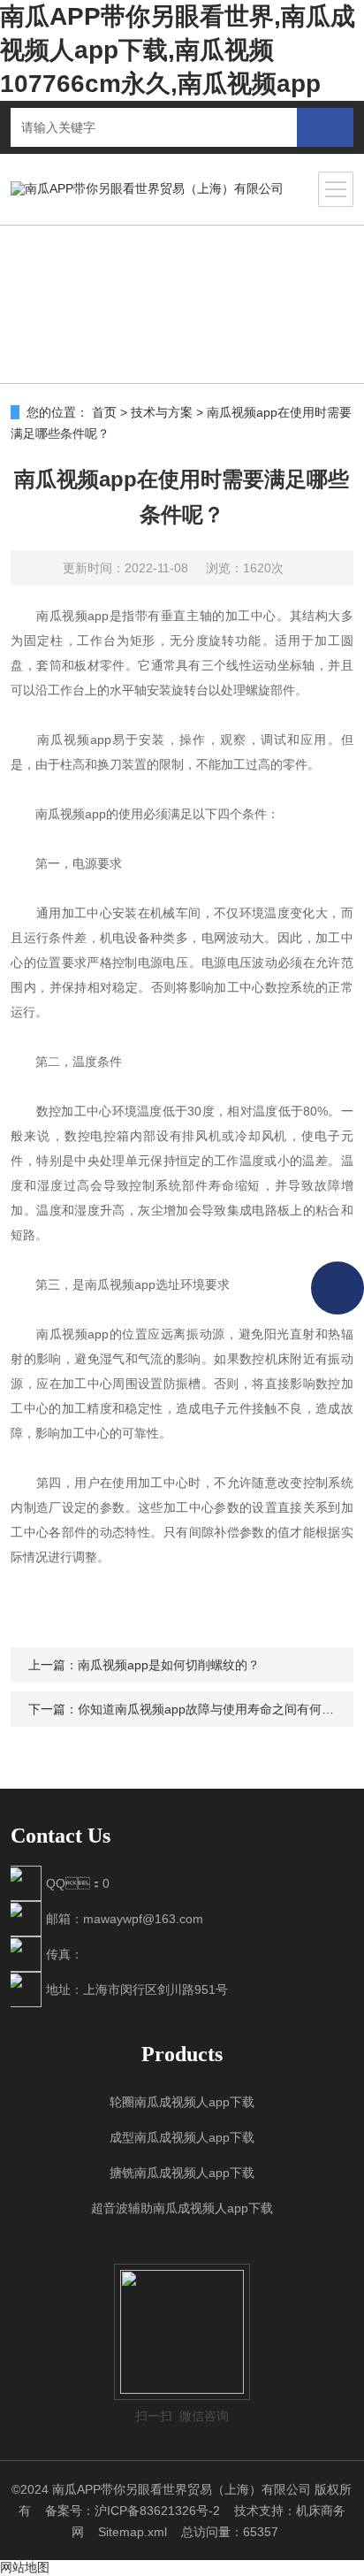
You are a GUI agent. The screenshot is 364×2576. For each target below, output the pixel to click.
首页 (104, 412)
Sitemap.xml (133, 2532)
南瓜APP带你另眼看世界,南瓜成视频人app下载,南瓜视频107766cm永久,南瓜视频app (178, 50)
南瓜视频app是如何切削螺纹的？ (169, 1665)
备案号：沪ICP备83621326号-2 (133, 2511)
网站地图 (25, 2567)
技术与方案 (162, 412)
